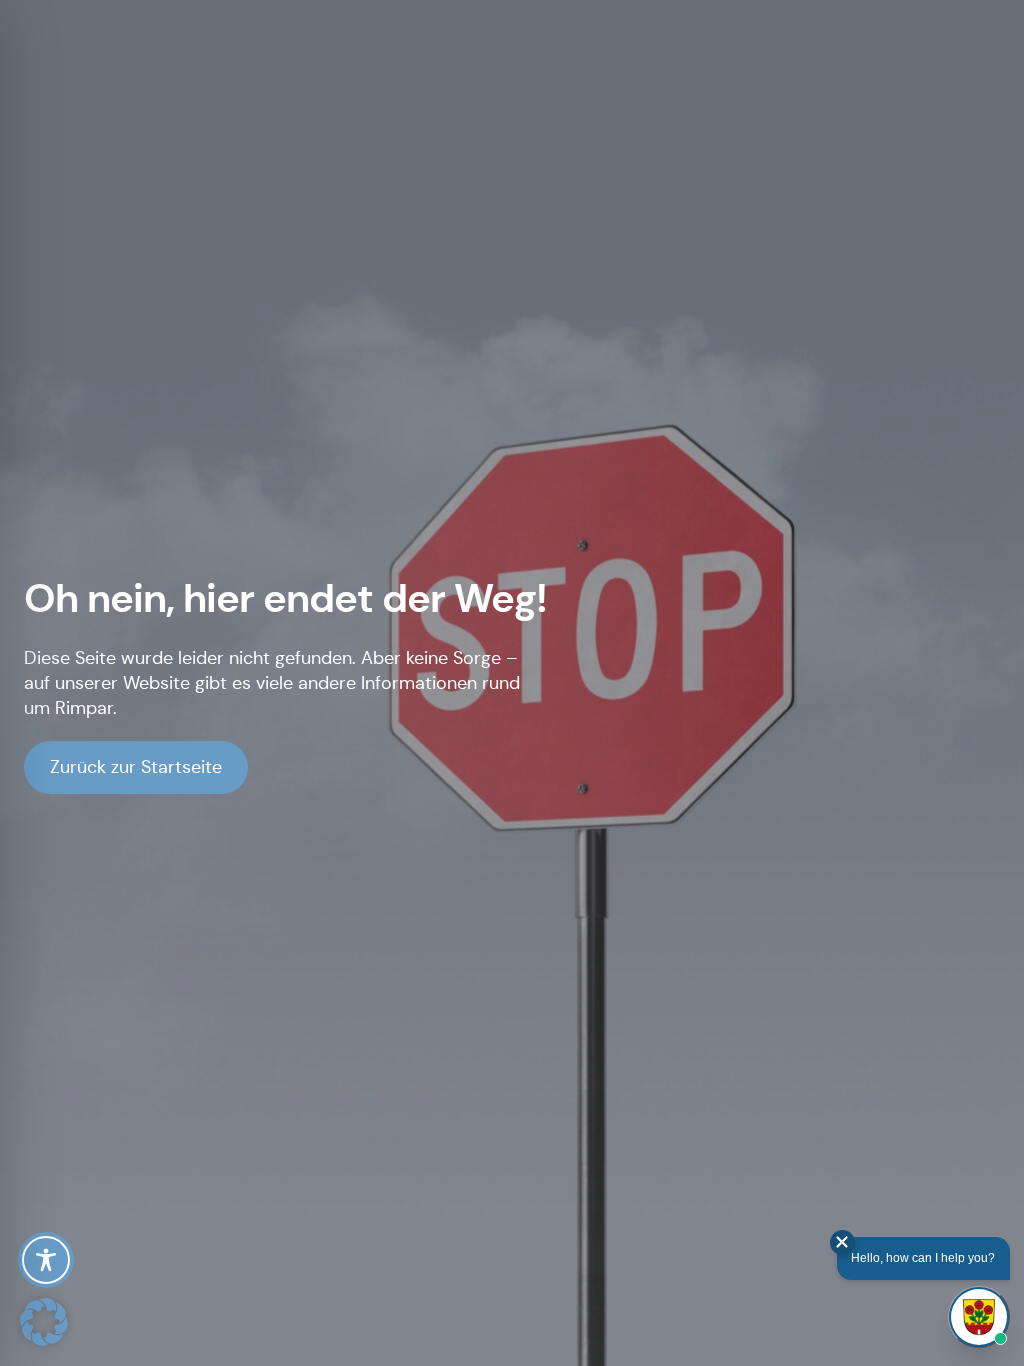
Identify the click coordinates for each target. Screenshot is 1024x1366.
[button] (44, 1322)
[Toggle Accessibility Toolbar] (46, 1260)
